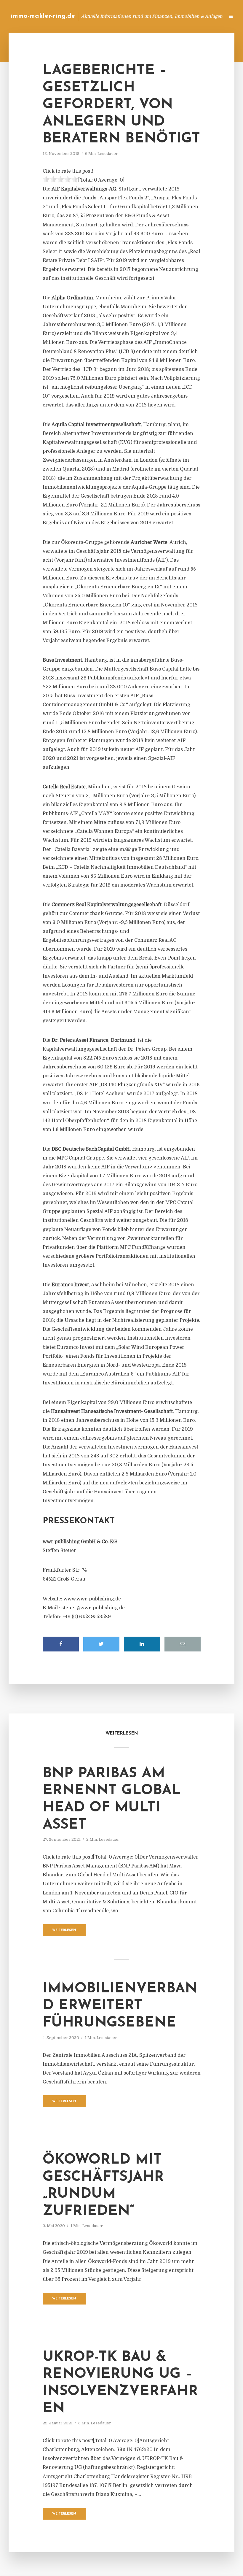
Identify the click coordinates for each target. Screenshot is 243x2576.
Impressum (176, 16)
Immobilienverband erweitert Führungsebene (120, 2006)
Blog (126, 16)
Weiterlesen (64, 1930)
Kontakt (148, 16)
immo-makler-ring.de (43, 16)
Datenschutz (207, 16)
